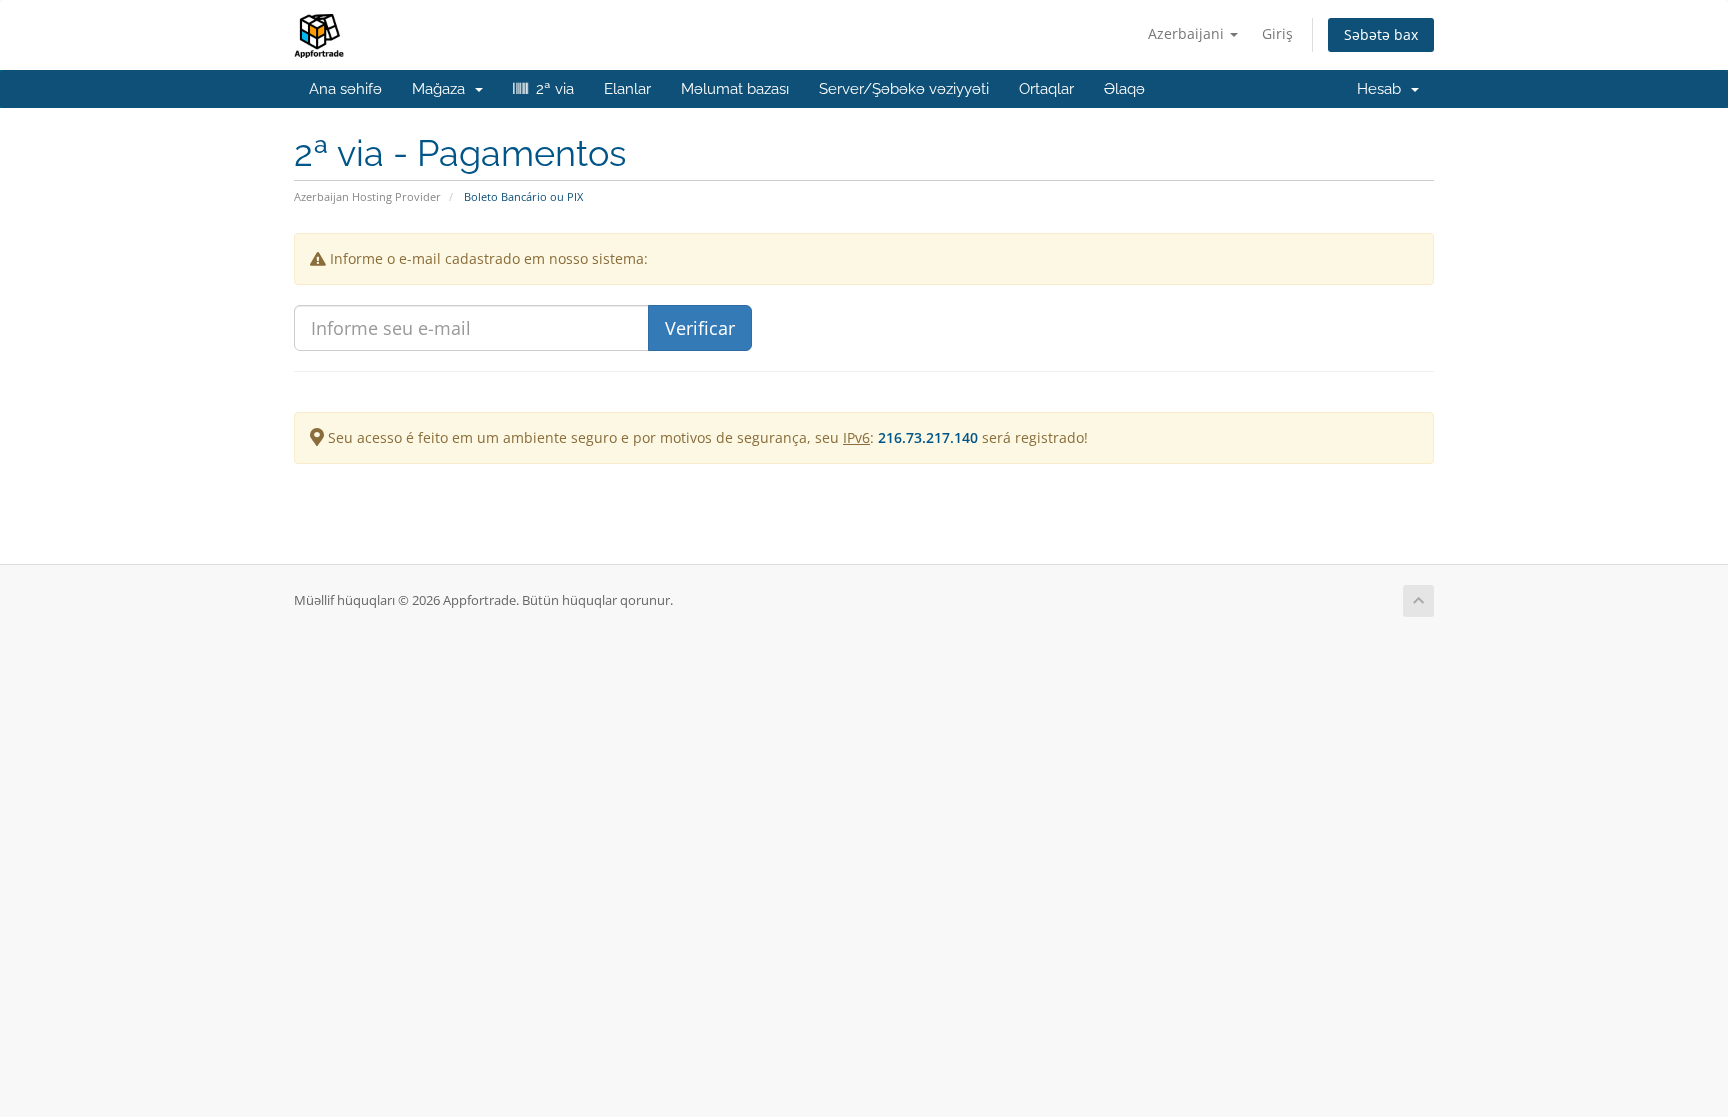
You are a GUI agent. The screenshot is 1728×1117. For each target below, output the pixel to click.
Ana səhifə (345, 89)
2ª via (551, 89)
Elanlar (627, 89)
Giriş (1277, 33)
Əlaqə (1124, 89)
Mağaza (442, 89)
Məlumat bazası (735, 89)
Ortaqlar (1046, 89)
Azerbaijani (1188, 33)
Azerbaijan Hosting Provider (367, 196)
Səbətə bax (1381, 34)
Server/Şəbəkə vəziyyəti (904, 89)
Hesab (1383, 89)
